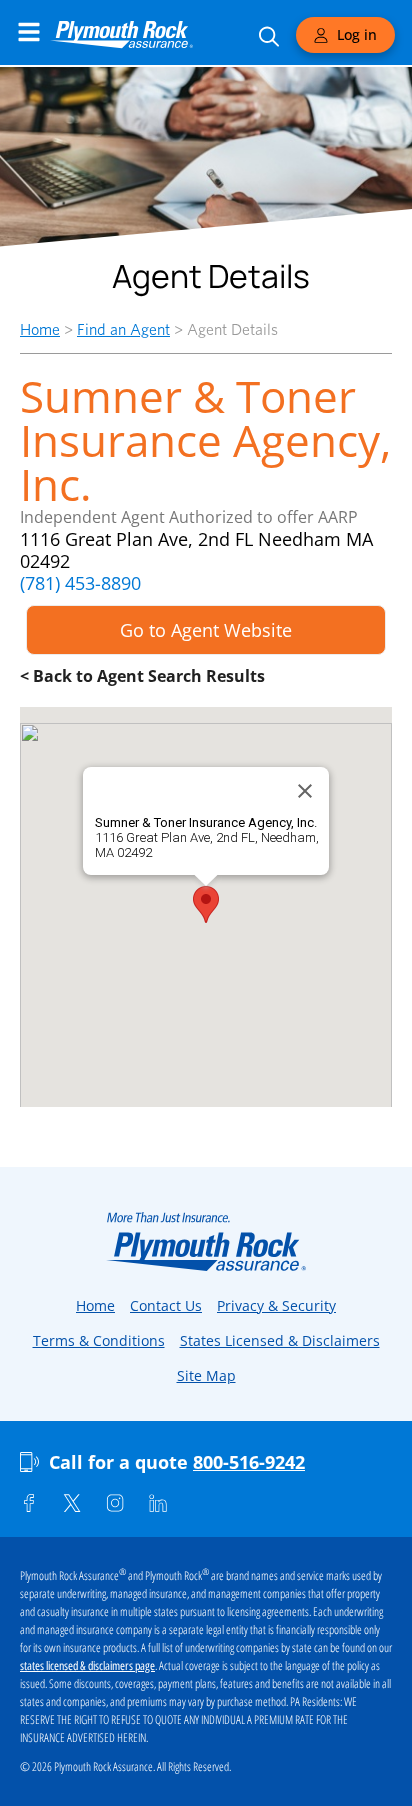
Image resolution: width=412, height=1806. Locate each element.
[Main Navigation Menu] (29, 32)
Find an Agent (123, 329)
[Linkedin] (158, 1503)
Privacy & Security (276, 1305)
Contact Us (166, 1305)
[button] (206, 904)
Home (40, 329)
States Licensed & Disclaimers (280, 1340)
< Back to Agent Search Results (142, 676)
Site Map (206, 1375)
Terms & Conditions (99, 1340)
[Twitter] (72, 1503)
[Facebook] (29, 1503)
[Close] (305, 791)
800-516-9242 (249, 1462)
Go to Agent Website (206, 630)
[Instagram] (115, 1503)
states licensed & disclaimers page (87, 1666)
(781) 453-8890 (80, 583)
